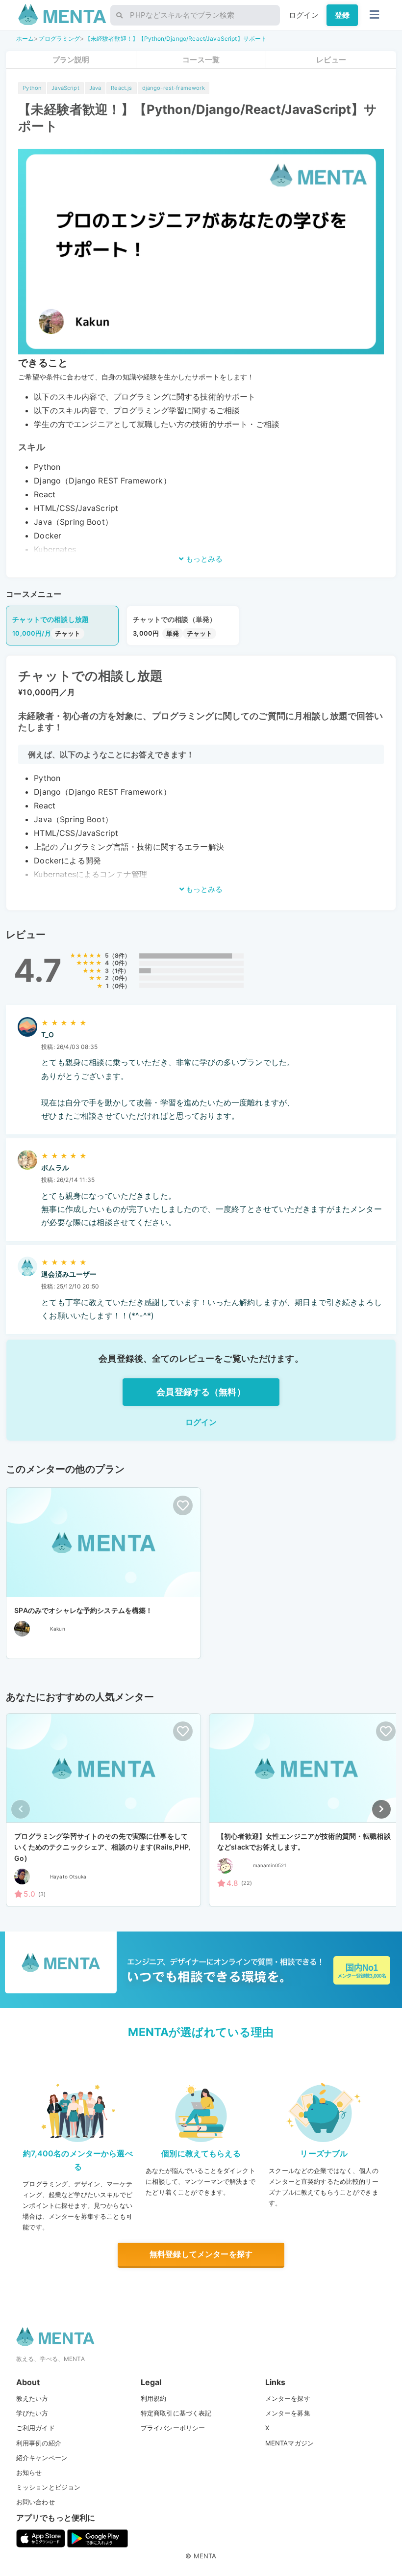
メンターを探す (288, 2398)
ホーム (25, 39)
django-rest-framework (174, 88)
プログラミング (59, 39)
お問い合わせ (36, 2502)
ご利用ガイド (36, 2428)
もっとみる (203, 559)
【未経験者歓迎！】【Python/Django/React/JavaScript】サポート (176, 39)
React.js (121, 88)
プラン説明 (71, 60)
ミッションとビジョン (49, 2487)
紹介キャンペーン (42, 2458)
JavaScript (65, 88)
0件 (120, 963)
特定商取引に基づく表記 (176, 2413)
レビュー (331, 60)
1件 (119, 971)
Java (95, 88)
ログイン (304, 15)
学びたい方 (32, 2413)
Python (32, 88)
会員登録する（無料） (201, 1392)
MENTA (205, 2556)
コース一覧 (201, 60)
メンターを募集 (288, 2413)
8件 (120, 955)
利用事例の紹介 (39, 2443)
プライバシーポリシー (173, 2428)
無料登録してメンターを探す (201, 2254)
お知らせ (29, 2472)
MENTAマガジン (289, 2443)
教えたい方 (32, 2398)
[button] (381, 1809)
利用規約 (154, 2398)
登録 (342, 15)
